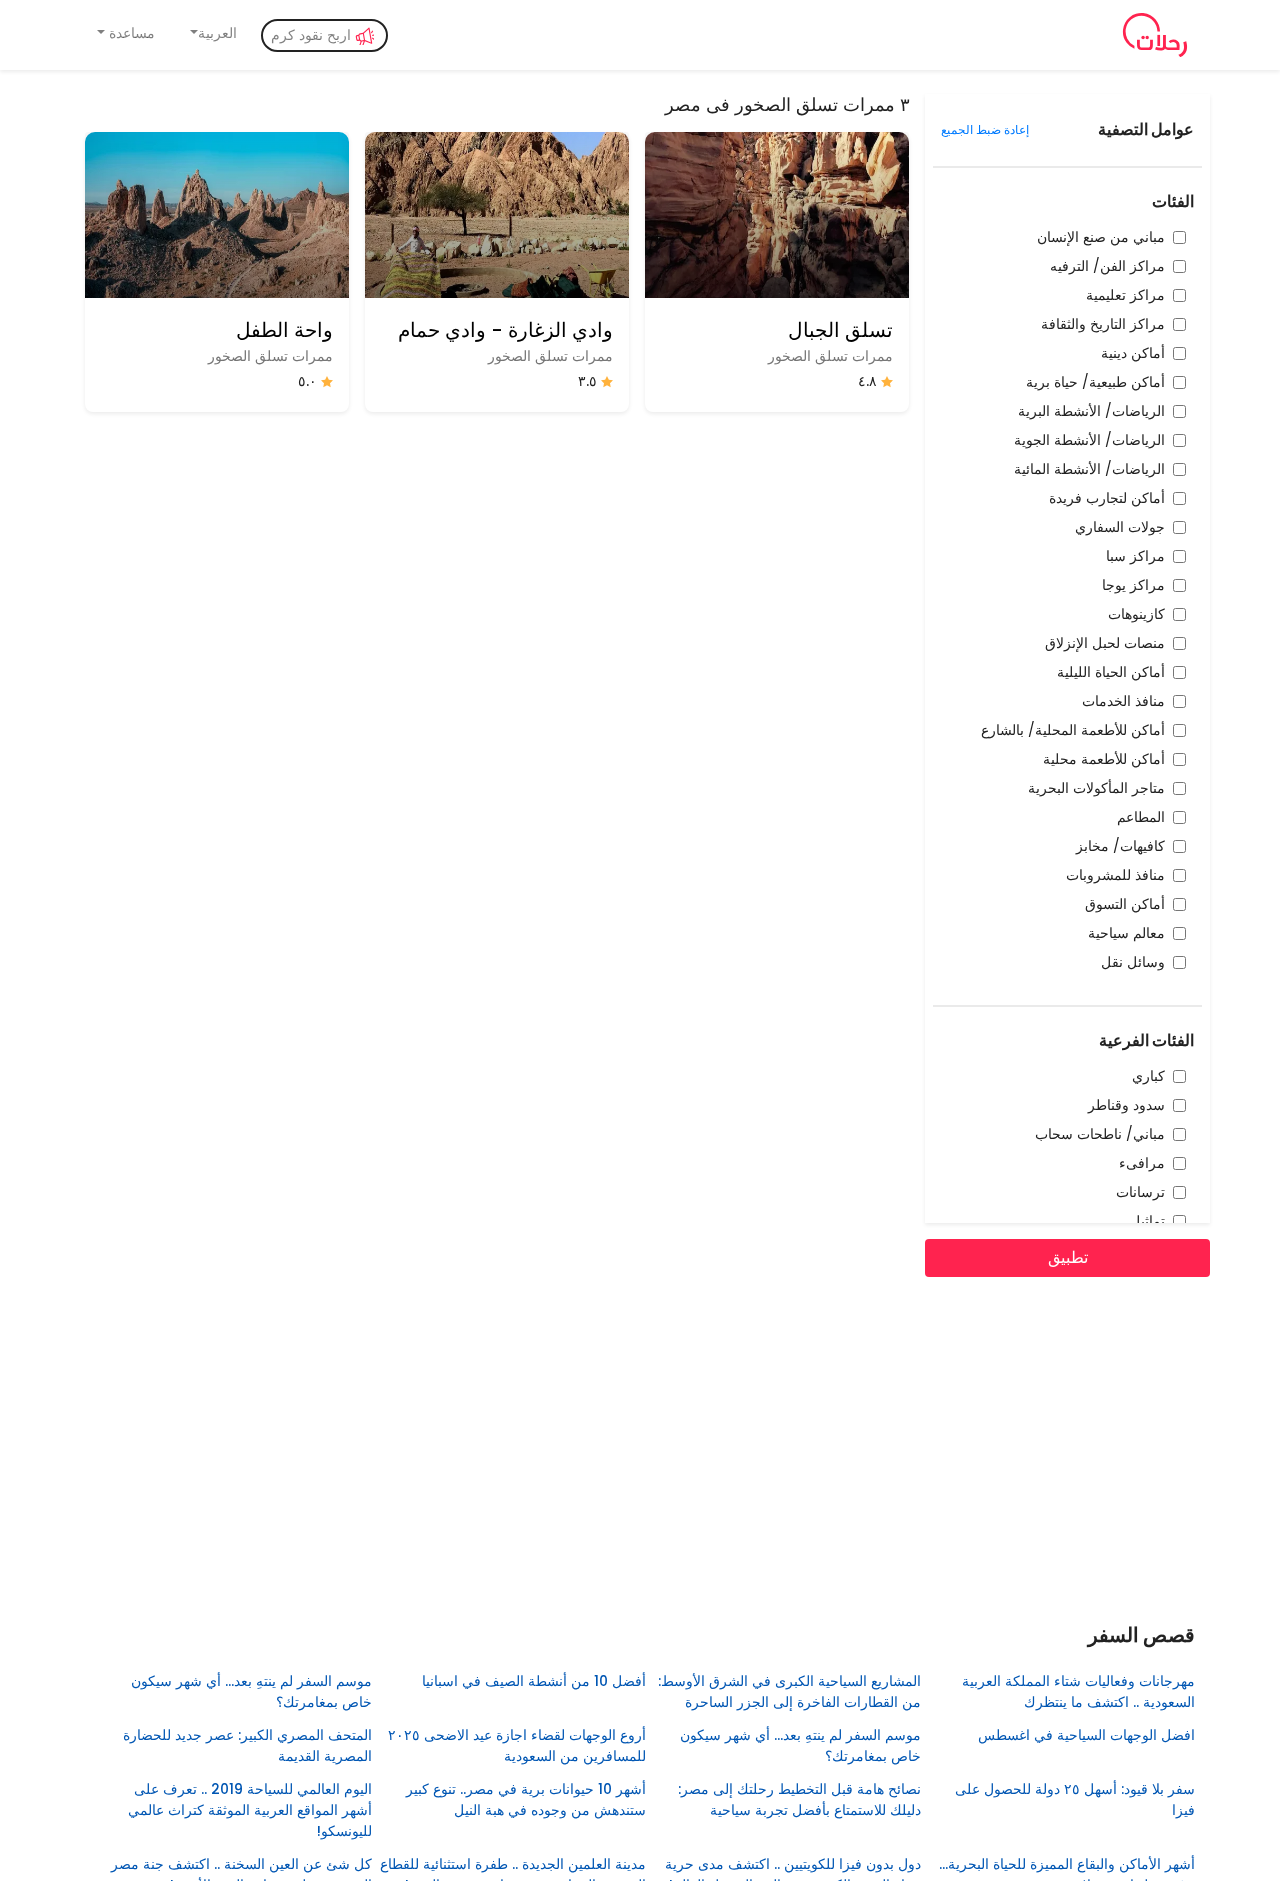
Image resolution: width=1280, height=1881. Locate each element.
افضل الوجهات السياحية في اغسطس (1086, 1735)
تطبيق (1068, 1257)
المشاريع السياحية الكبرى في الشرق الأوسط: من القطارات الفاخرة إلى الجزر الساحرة (789, 1691)
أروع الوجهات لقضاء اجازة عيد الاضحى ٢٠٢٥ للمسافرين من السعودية (517, 1745)
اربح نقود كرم (313, 35)
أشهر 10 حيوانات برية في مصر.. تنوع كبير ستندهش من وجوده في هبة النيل (526, 1799)
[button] (212, 33)
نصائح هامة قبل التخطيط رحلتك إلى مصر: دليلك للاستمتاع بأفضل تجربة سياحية (799, 1799)
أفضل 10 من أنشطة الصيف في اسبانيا (534, 1681)
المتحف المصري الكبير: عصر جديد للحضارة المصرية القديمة (247, 1745)
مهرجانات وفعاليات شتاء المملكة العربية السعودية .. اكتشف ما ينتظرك (1078, 1691)
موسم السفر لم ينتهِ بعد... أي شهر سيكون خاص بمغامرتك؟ (251, 1691)
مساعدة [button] (130, 33)
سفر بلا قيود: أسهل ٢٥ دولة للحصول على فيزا (1075, 1799)
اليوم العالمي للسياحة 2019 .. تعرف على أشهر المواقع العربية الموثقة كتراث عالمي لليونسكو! (249, 1810)
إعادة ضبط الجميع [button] (985, 129)
